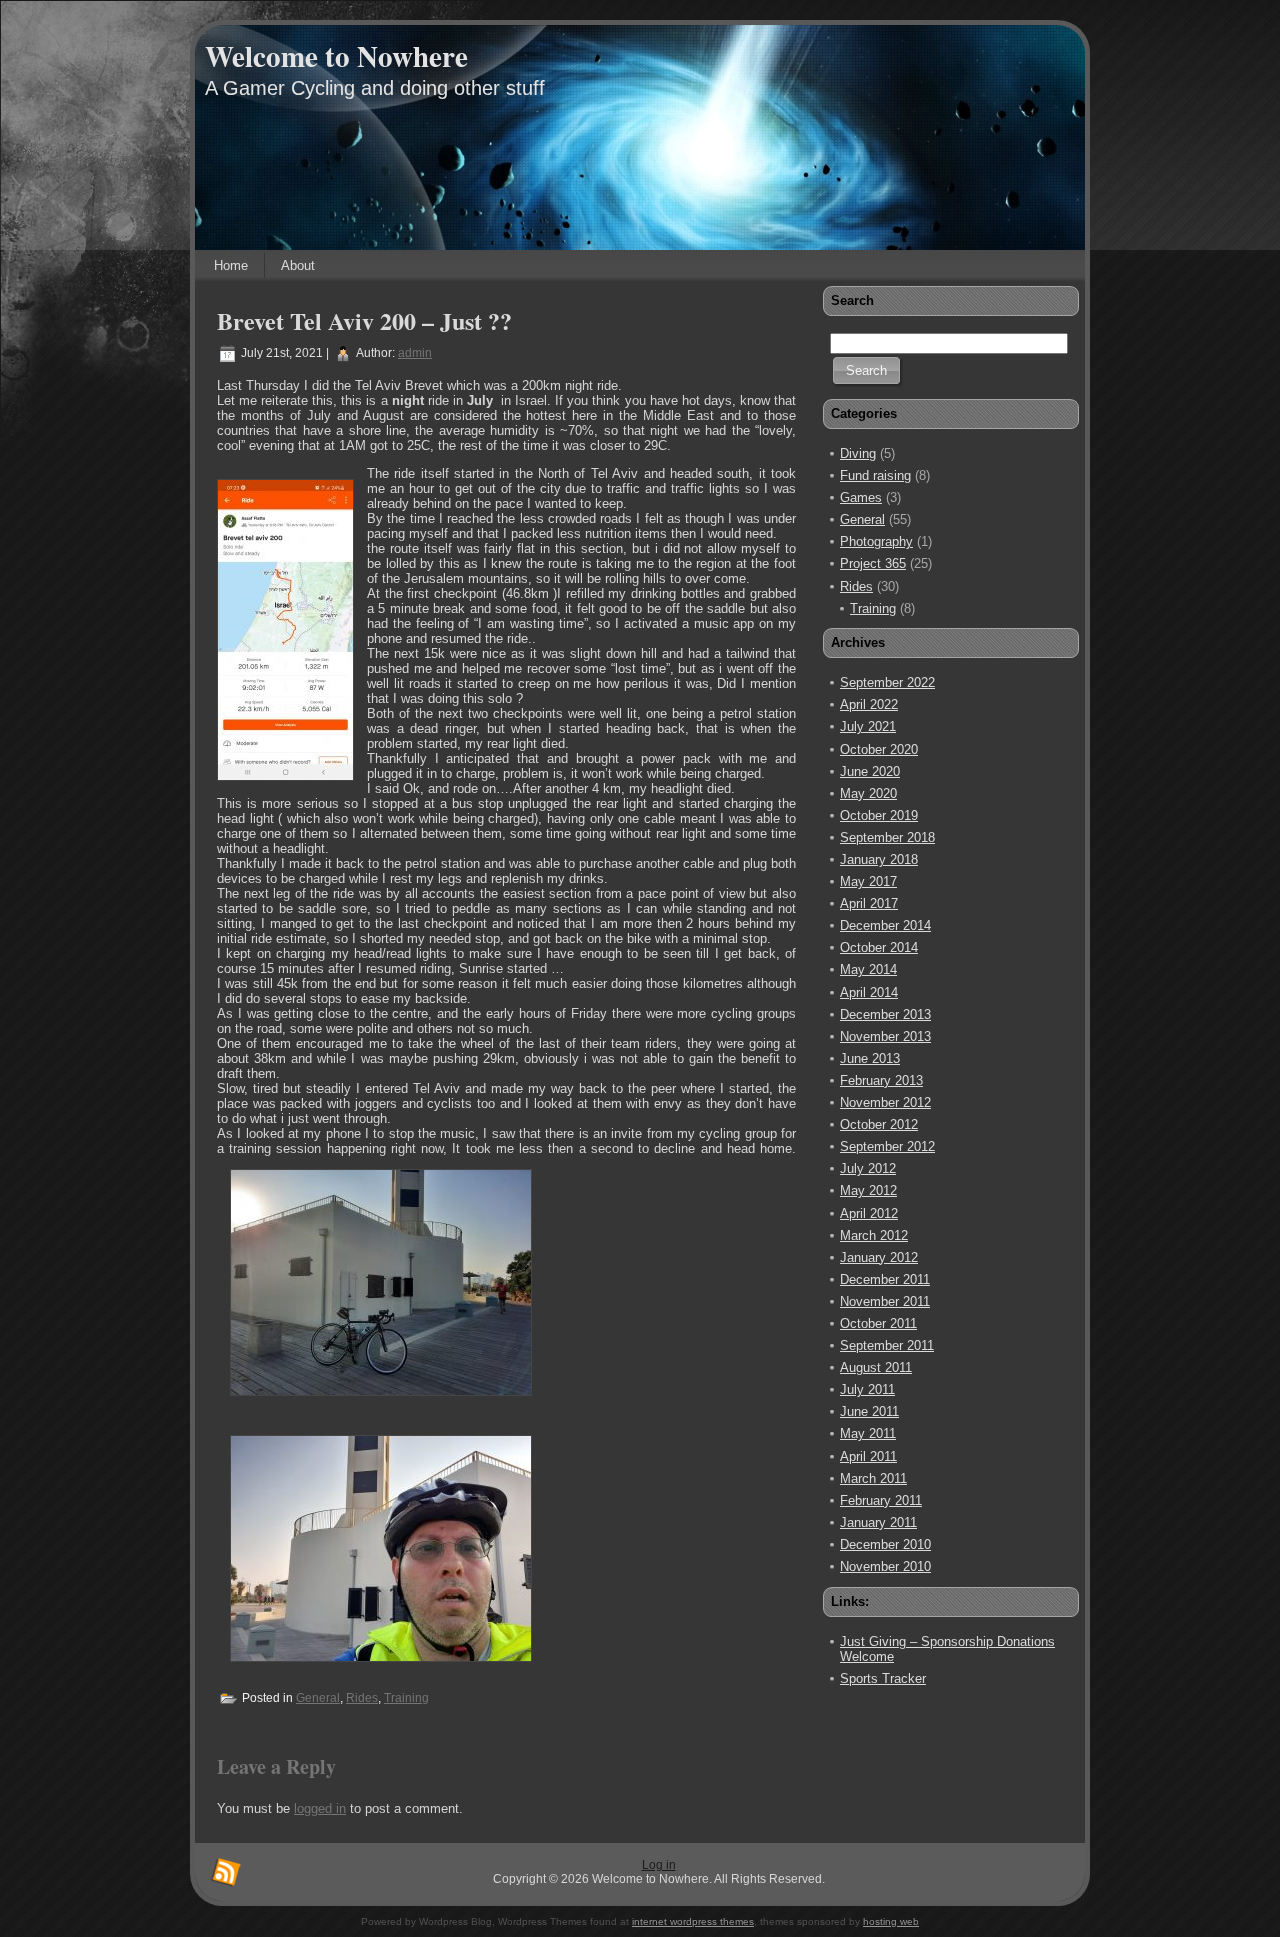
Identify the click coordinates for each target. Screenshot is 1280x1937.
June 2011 (869, 1411)
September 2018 (887, 837)
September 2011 (887, 1345)
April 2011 (868, 1456)
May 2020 (868, 793)
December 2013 (885, 1014)
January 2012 (879, 1257)
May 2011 (868, 1433)
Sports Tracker (883, 1678)
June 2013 (870, 1058)
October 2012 (879, 1124)
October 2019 (879, 815)
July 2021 (868, 726)
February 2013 (881, 1080)
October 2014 (879, 947)
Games (861, 497)
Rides (362, 1698)
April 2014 (869, 992)
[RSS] (226, 1873)
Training (406, 1698)
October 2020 (879, 749)
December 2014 (885, 925)
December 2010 (885, 1544)
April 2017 (869, 903)
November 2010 (885, 1566)
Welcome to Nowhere (336, 56)
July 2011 (867, 1389)
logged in (320, 1808)
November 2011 (885, 1301)
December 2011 (885, 1279)
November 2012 (885, 1102)
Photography (876, 541)
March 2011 (873, 1478)
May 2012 (868, 1190)
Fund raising (875, 475)
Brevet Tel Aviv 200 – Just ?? (364, 320)
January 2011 (878, 1522)
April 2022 (869, 704)
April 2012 (869, 1213)
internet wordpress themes (693, 1921)
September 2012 (887, 1146)
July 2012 (868, 1168)
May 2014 (868, 969)
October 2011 (878, 1323)
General (318, 1698)
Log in (659, 1865)
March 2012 (874, 1235)
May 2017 (868, 881)
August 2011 (876, 1367)
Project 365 (873, 563)
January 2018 (879, 859)
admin (415, 353)
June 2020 (870, 771)
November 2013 (885, 1036)
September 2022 (887, 682)
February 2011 (881, 1500)
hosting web (891, 1921)
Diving (858, 453)
